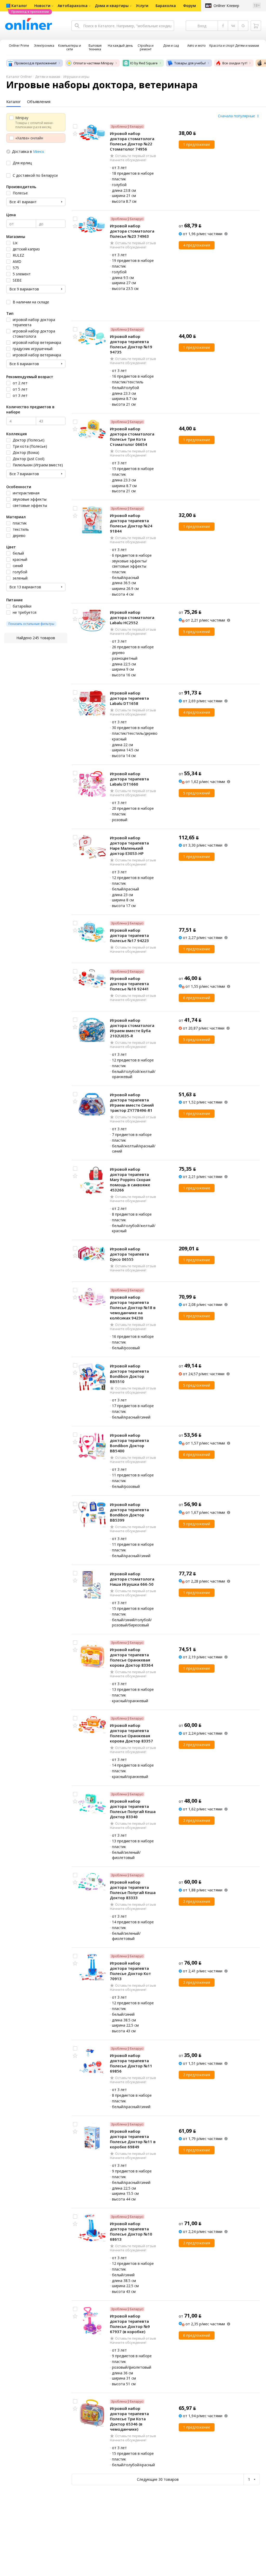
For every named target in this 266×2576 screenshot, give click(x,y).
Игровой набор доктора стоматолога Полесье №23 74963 (132, 231)
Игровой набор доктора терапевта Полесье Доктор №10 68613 (131, 2231)
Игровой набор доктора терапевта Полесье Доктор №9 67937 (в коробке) (130, 2324)
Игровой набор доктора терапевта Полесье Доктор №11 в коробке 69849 (133, 2139)
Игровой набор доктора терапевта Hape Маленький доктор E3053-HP (129, 846)
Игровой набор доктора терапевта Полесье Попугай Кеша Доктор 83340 (133, 1809)
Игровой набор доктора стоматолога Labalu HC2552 (132, 617)
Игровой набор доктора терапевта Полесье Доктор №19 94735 (131, 344)
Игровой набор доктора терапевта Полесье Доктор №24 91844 (131, 523)
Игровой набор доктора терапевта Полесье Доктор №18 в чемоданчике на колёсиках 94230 (133, 1307)
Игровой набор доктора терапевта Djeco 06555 (129, 1254)
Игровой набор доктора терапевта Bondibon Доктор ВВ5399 (129, 1512)
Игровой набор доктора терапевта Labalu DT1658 (129, 698)
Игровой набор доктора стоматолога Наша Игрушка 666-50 (132, 1579)
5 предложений (197, 632)
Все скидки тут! (235, 63)
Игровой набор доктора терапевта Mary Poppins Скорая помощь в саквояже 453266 (130, 1180)
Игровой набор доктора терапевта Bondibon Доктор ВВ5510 (129, 1374)
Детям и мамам (48, 77)
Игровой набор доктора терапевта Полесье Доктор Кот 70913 (130, 1971)
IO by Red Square (144, 63)
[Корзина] (256, 26)
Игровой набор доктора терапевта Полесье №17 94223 (129, 935)
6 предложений (197, 998)
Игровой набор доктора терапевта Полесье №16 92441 (129, 984)
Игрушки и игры (76, 77)
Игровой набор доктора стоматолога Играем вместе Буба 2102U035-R (132, 1028)
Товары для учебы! (190, 63)
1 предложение (197, 144)
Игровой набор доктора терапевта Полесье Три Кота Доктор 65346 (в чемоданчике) (129, 2419)
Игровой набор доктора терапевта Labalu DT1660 (129, 779)
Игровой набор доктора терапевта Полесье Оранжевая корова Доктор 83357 (131, 1733)
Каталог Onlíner (19, 77)
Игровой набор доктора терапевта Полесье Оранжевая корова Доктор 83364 (131, 1657)
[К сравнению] (75, 126)
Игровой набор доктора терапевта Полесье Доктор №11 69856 (131, 2063)
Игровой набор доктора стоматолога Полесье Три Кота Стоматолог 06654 (132, 437)
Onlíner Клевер (226, 6)
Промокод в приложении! (36, 63)
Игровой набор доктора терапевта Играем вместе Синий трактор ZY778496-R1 (132, 1102)
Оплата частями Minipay (93, 63)
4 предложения (197, 245)
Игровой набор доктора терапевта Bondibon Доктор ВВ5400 (129, 1443)
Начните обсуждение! (128, 160)
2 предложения (197, 1745)
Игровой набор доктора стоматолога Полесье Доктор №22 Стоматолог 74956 (132, 141)
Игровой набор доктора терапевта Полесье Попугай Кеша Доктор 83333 (133, 1890)
